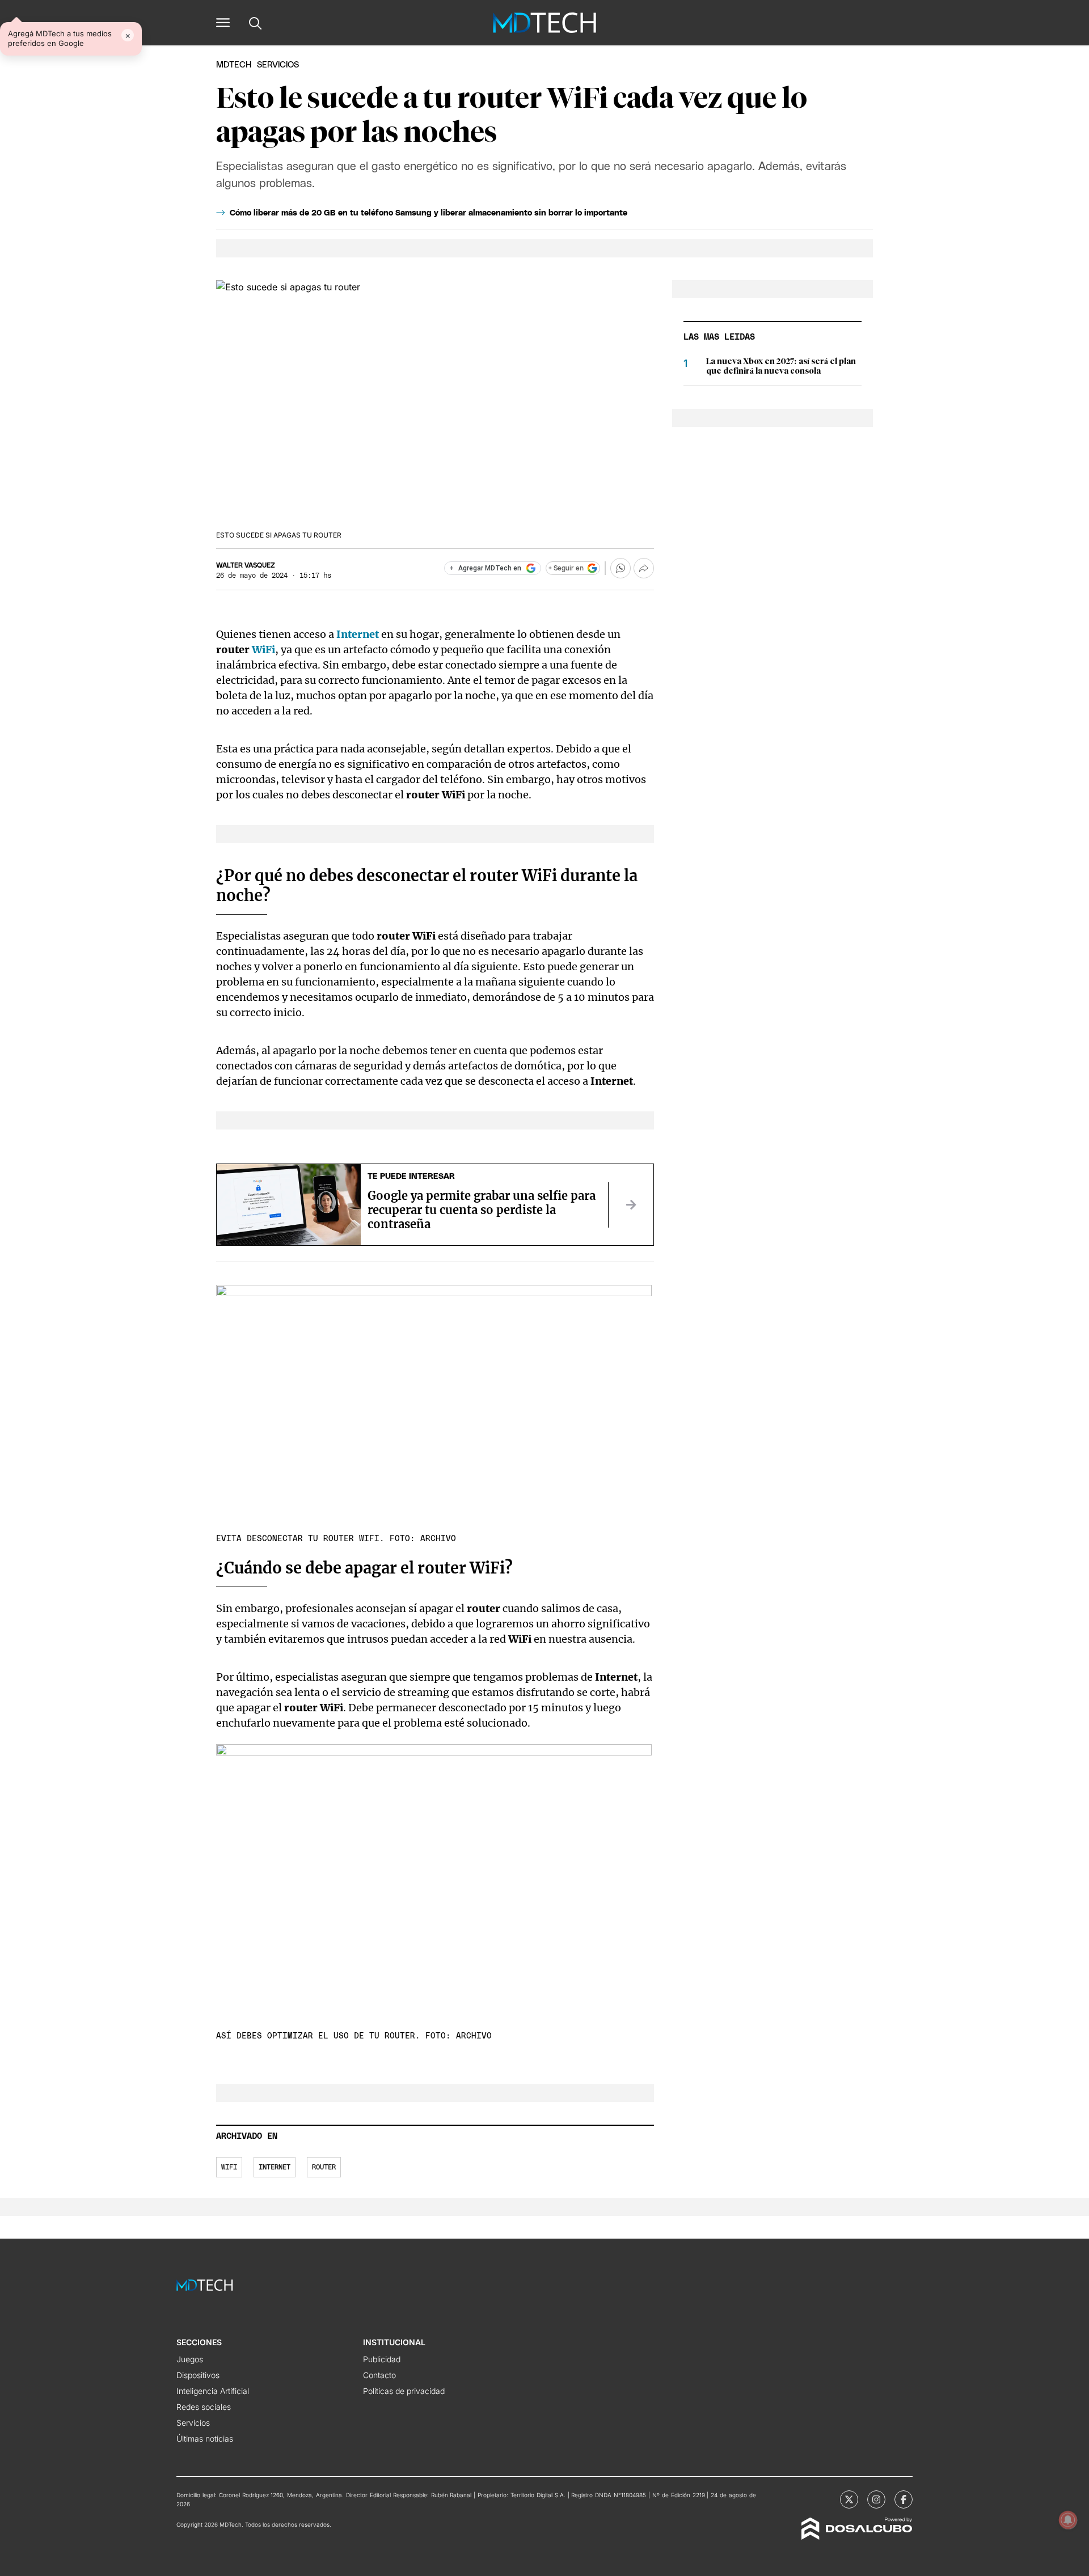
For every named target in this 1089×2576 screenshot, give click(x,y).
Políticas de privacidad (404, 2391)
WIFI (229, 2167)
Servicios (193, 2423)
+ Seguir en (566, 568)
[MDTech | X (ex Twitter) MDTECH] (849, 2499)
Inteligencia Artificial (213, 2391)
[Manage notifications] (1068, 2520)
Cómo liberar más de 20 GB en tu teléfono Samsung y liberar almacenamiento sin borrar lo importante (429, 213)
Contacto (379, 2375)
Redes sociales (204, 2407)
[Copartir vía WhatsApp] (621, 568)
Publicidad (382, 2359)
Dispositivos (198, 2375)
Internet (359, 634)
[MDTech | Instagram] (876, 2499)
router (324, 2167)
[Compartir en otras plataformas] (644, 568)
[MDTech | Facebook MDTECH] (904, 2499)
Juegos (190, 2359)
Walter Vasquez (246, 565)
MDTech (234, 65)
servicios (278, 65)
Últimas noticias (205, 2438)
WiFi (263, 650)
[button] (223, 23)
